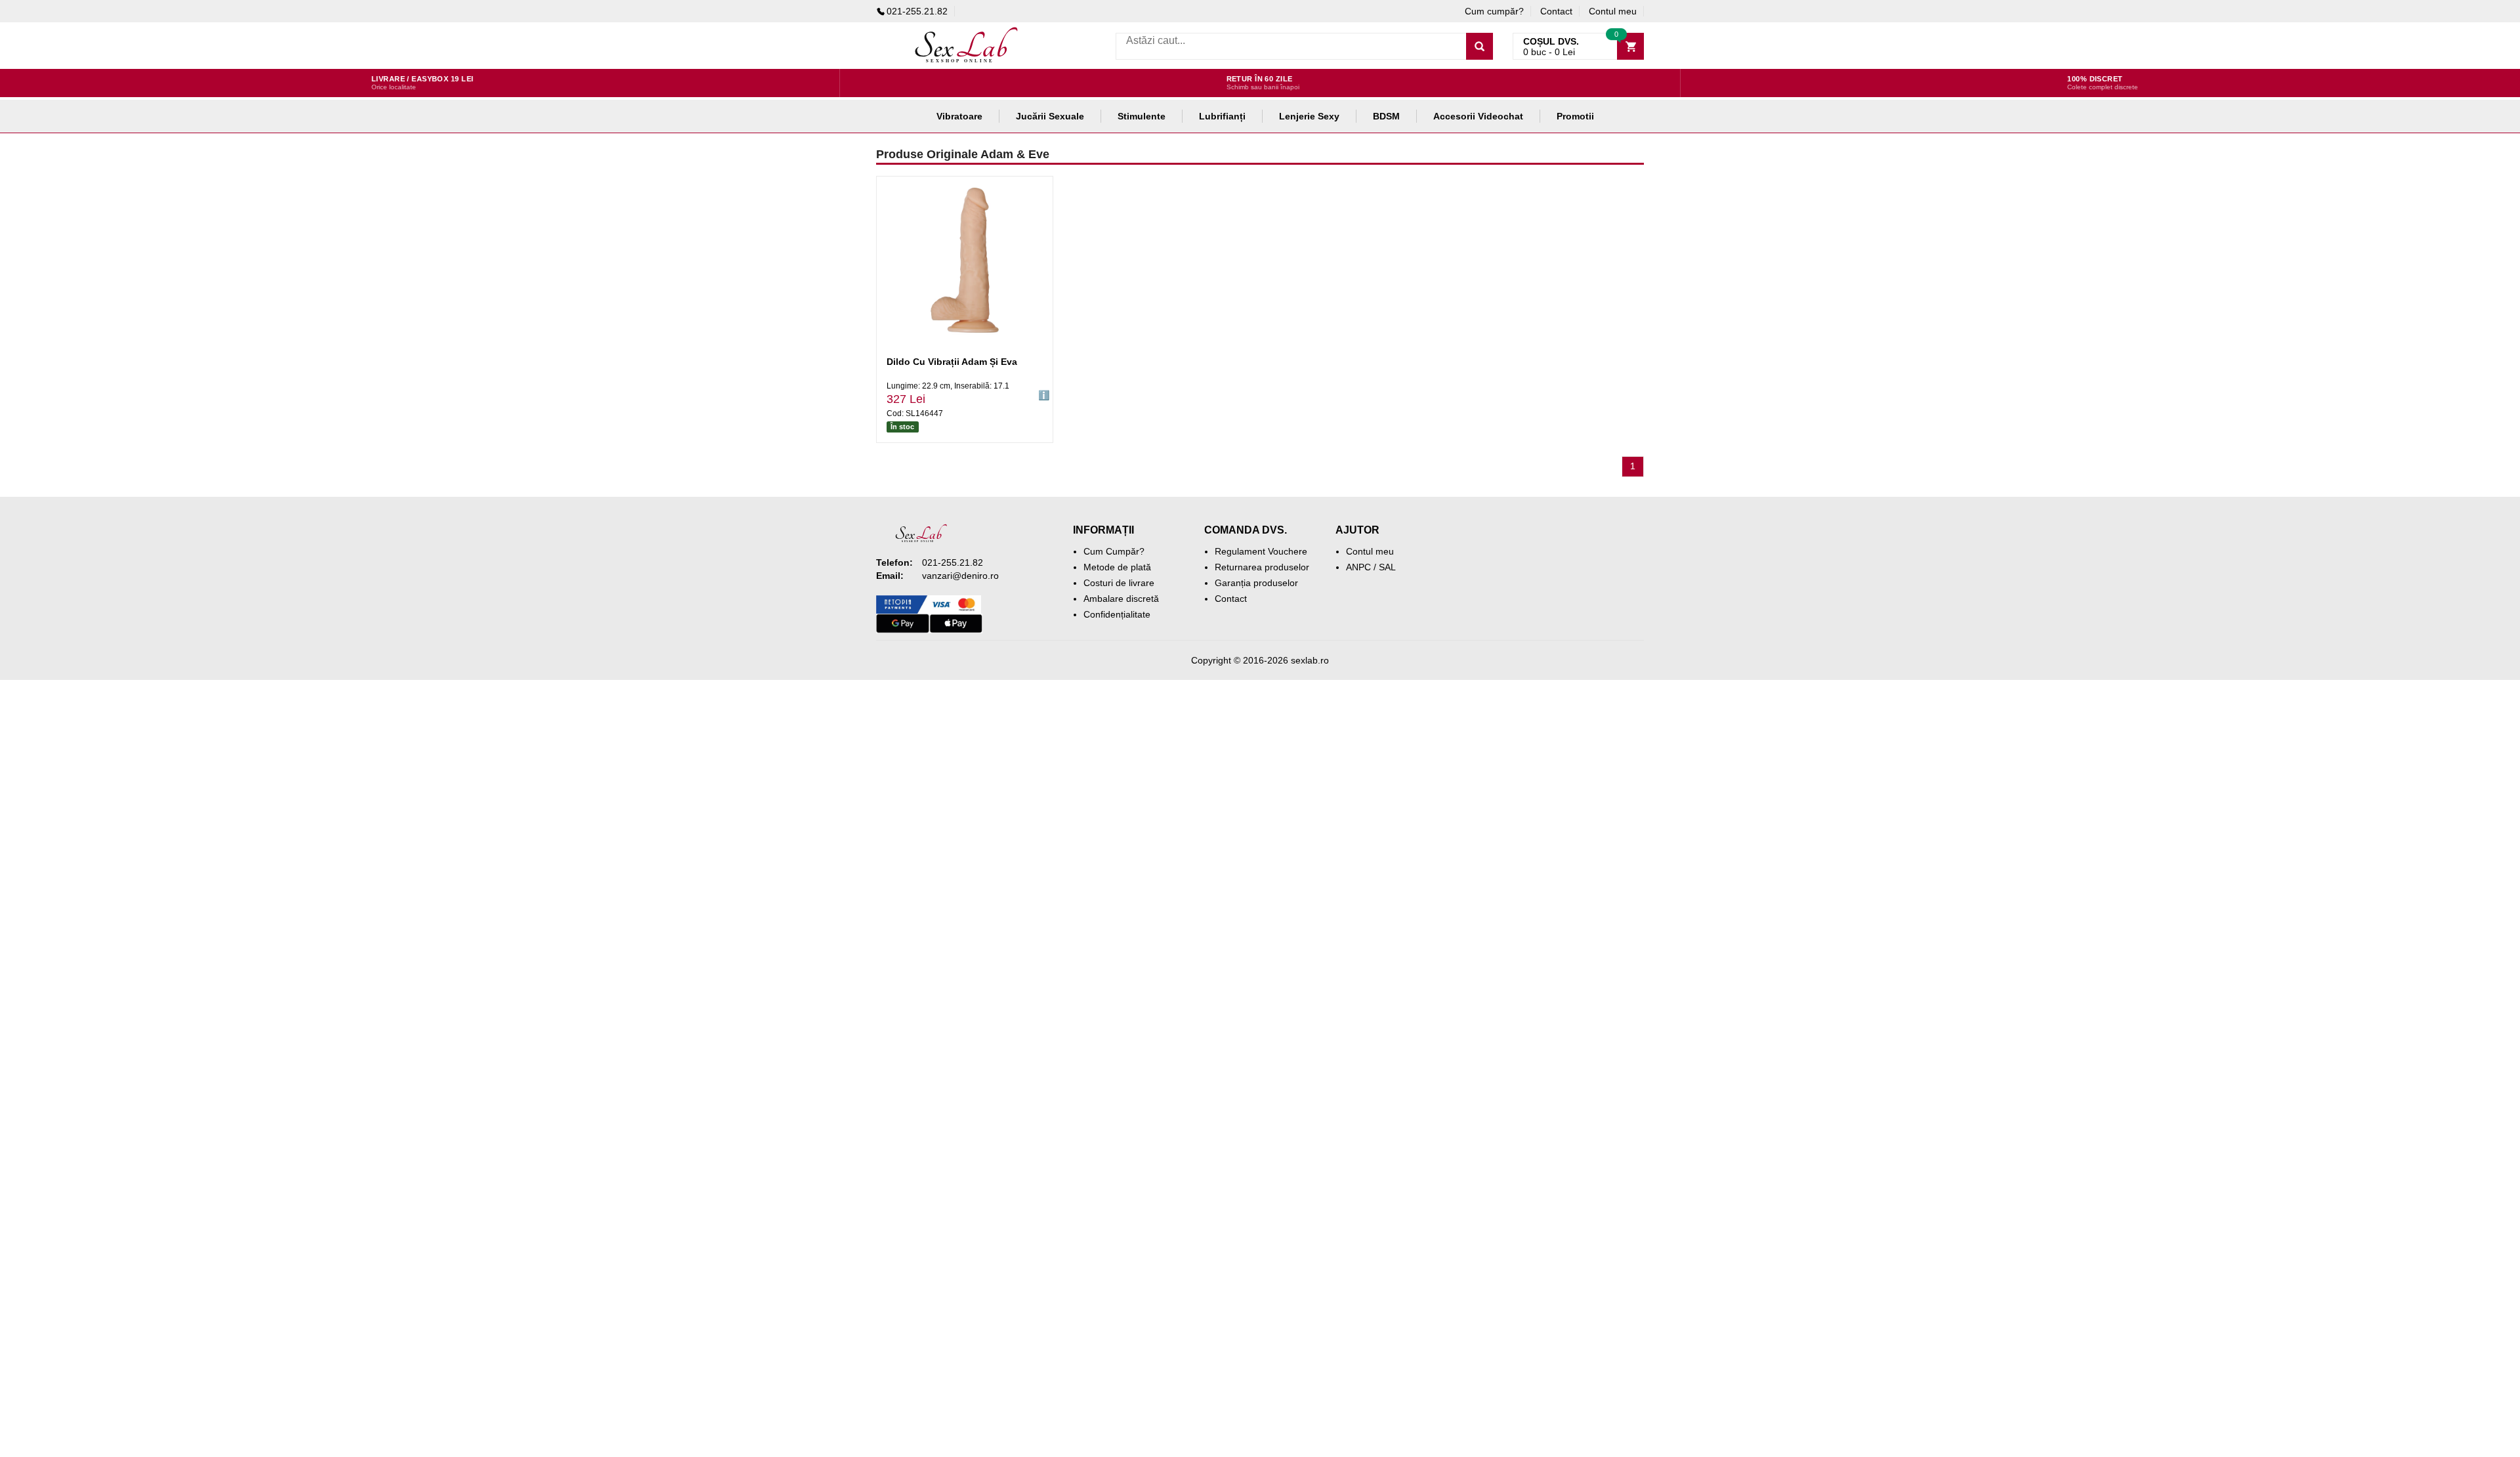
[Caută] (1480, 46)
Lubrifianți (1222, 116)
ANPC (1358, 567)
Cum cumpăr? (1494, 11)
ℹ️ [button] (1044, 395)
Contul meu (1613, 11)
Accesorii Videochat (1478, 116)
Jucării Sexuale (1050, 116)
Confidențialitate (1117, 614)
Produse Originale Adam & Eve (963, 154)
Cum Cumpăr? (1114, 551)
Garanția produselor (1256, 583)
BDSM (1386, 116)
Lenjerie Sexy (1309, 116)
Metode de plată (1117, 567)
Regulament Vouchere (1261, 551)
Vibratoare (959, 116)
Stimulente (1142, 116)
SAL (1387, 567)
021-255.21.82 (917, 11)
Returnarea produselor (1262, 567)
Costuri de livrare (1119, 583)
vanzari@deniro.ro (960, 576)
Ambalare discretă (1121, 599)
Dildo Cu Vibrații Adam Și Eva (952, 362)
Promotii (1575, 116)
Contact (1556, 11)
